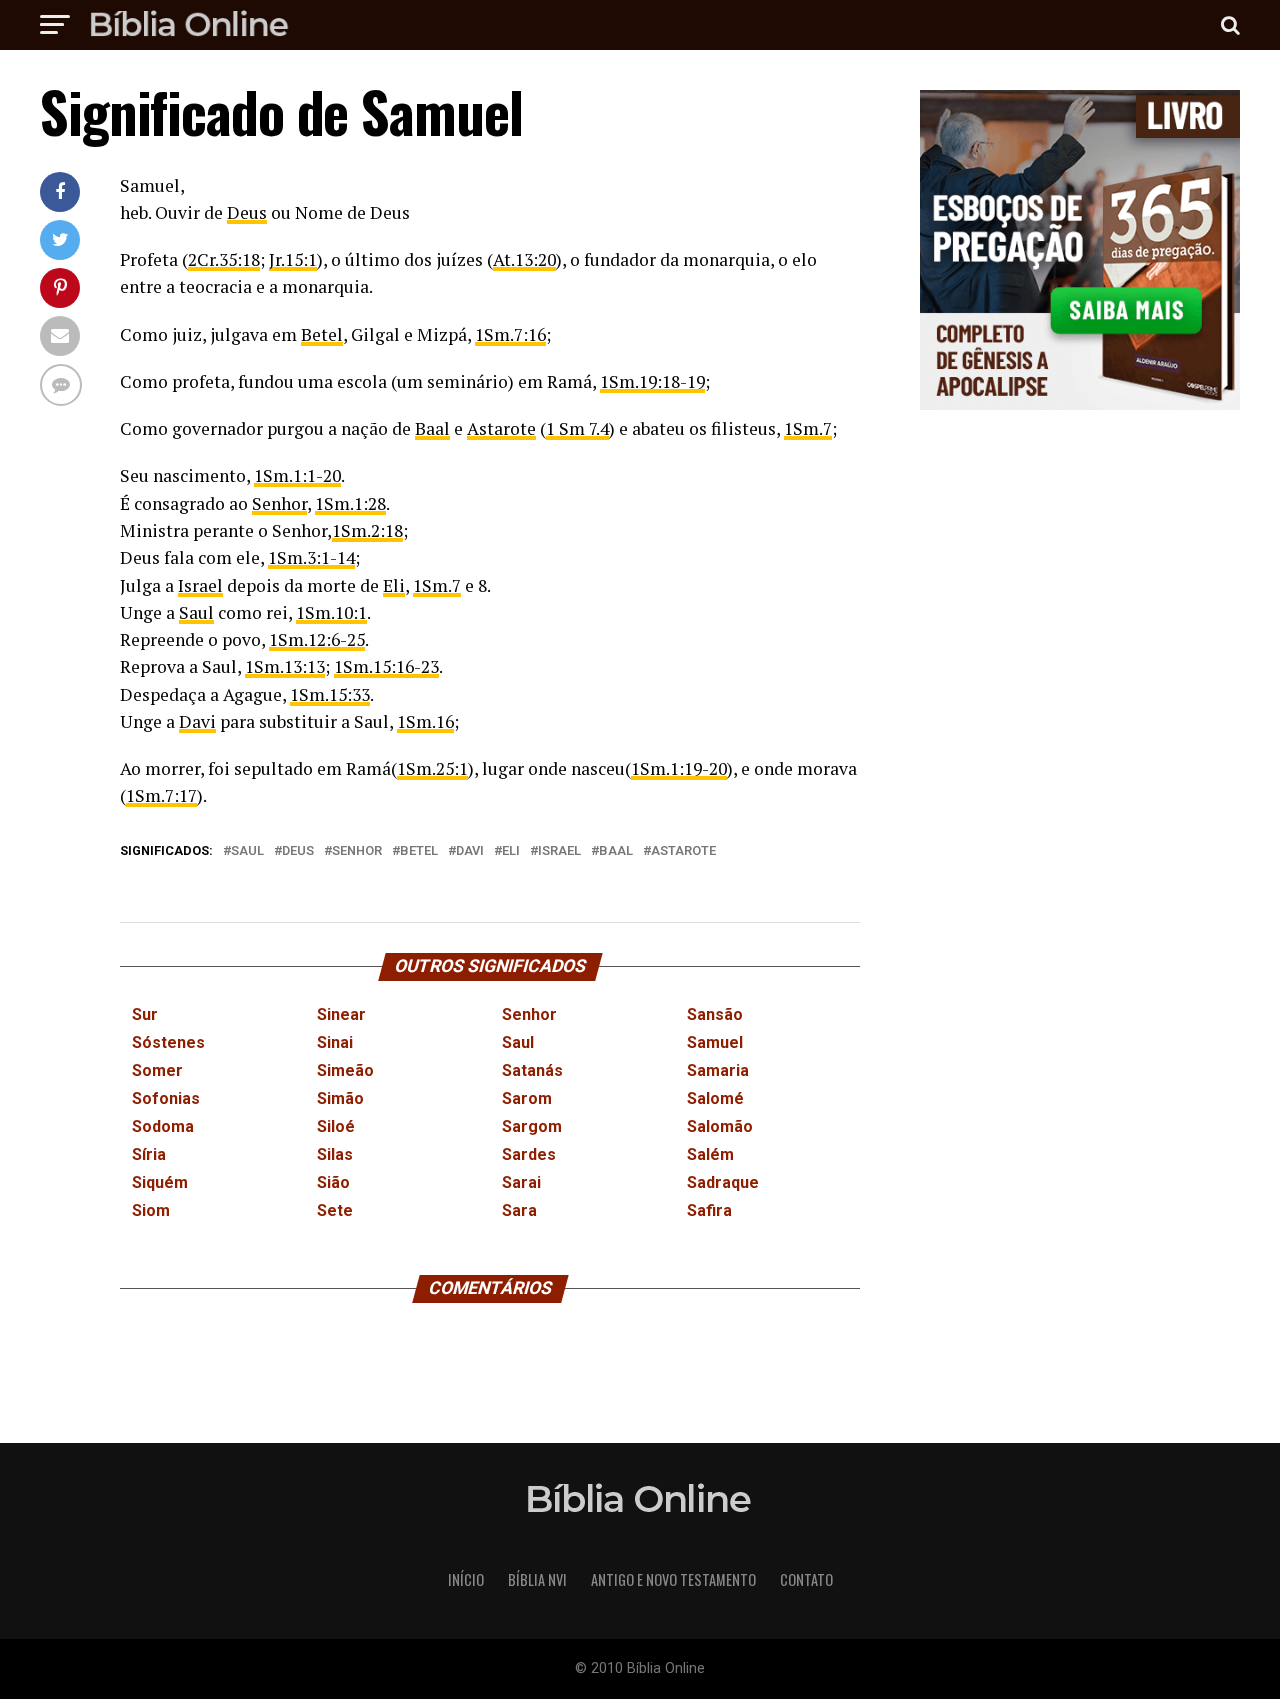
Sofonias (166, 1098)
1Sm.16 (425, 721)
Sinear (341, 1014)
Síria (149, 1154)
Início (466, 1579)
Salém (710, 1154)
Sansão (715, 1014)
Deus (247, 212)
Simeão (345, 1070)
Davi (197, 721)
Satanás (532, 1070)
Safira (709, 1210)
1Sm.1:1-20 (297, 475)
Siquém (160, 1182)
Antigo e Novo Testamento (673, 1579)
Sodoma (163, 1126)
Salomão (720, 1126)
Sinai (335, 1042)
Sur (145, 1014)
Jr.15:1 (293, 259)
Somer (157, 1070)
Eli (394, 585)
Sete (335, 1210)
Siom (151, 1210)
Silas (335, 1154)
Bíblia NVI (537, 1579)
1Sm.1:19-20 (679, 768)
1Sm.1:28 (350, 503)
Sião (333, 1182)
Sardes (529, 1154)
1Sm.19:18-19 (652, 381)
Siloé (336, 1126)
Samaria (718, 1070)
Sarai (521, 1182)
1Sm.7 (808, 428)
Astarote (501, 428)
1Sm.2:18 (367, 530)
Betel (322, 334)
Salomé (715, 1098)
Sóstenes (168, 1042)
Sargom (532, 1126)
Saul (196, 612)
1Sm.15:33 (330, 694)
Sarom (527, 1098)
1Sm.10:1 (331, 612)
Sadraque (723, 1182)
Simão (340, 1098)
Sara (519, 1210)
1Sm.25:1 (432, 768)
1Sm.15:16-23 (386, 666)
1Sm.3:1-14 (311, 557)
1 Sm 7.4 (577, 428)
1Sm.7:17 (161, 795)
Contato (806, 1579)
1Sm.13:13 (285, 666)
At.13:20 (524, 259)
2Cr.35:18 (224, 259)
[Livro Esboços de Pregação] (1080, 251)
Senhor (279, 503)
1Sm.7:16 (510, 334)
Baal (432, 428)
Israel (200, 585)
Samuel (715, 1042)
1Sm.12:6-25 (317, 639)
